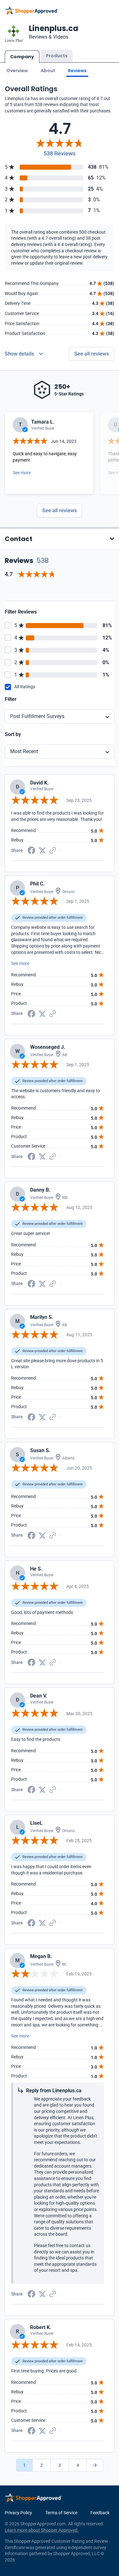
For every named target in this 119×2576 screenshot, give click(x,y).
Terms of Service (61, 2513)
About (48, 71)
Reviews (77, 71)
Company (22, 57)
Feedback (100, 2513)
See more (22, 473)
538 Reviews (60, 153)
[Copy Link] (53, 850)
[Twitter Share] (42, 850)
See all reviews (92, 354)
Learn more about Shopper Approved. (42, 2530)
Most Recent (24, 751)
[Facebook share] (31, 850)
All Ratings (25, 687)
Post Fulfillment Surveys (37, 716)
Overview (17, 71)
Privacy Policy (18, 2513)
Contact (19, 539)
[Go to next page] (95, 2465)
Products (57, 56)
